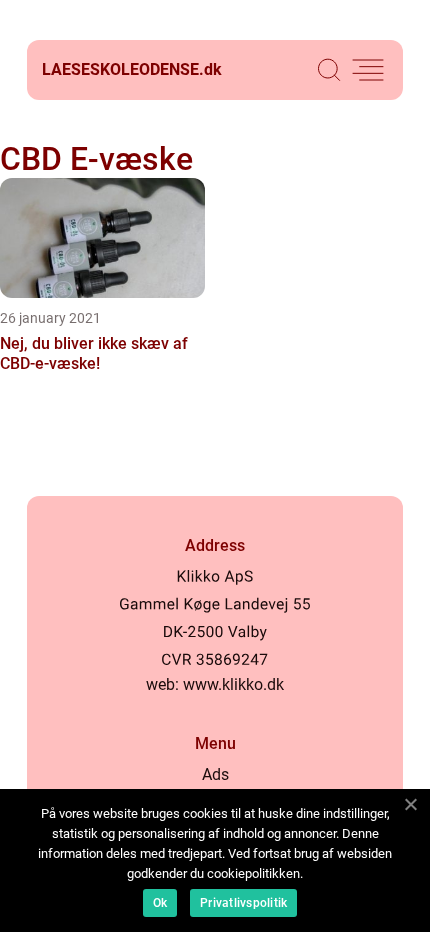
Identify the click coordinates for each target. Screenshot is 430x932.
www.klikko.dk (233, 684)
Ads (215, 774)
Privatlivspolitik (243, 903)
